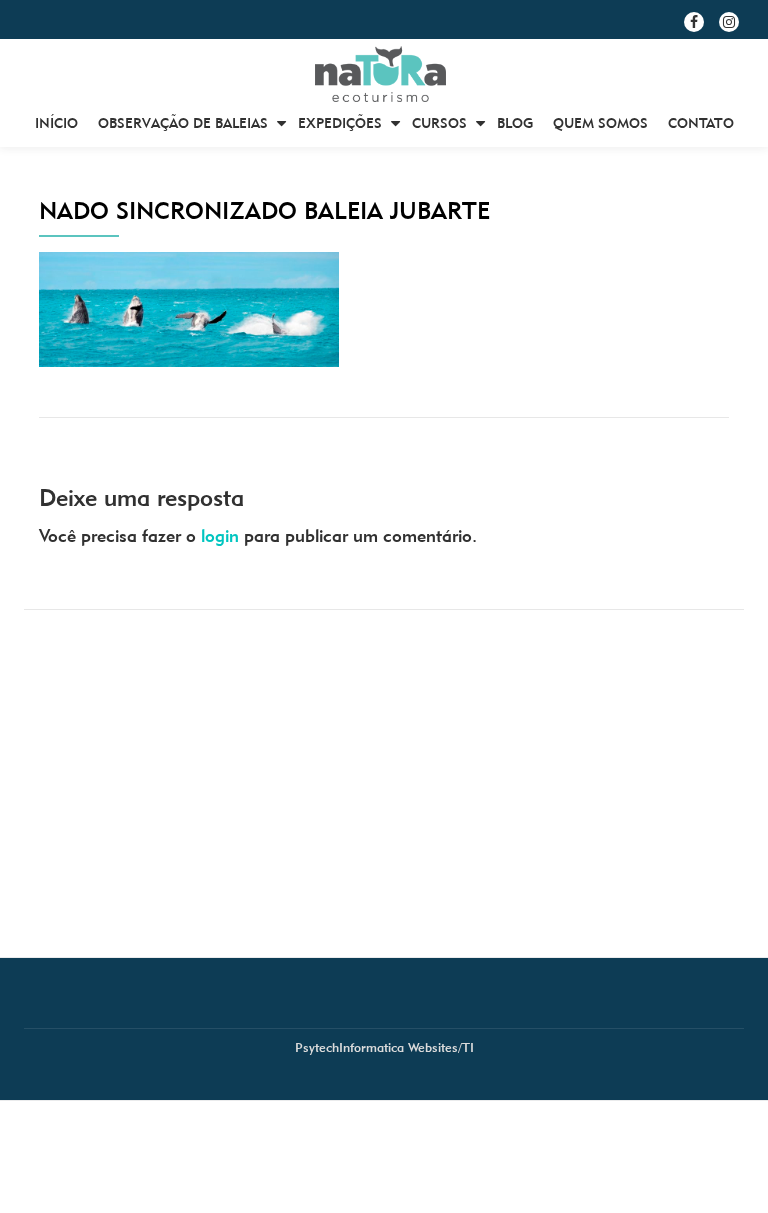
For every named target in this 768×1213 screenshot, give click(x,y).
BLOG (515, 123)
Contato (701, 123)
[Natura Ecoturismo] (384, 74)
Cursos (439, 123)
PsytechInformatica (349, 1047)
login (220, 535)
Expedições (340, 123)
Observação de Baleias (183, 123)
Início (56, 123)
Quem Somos (600, 123)
